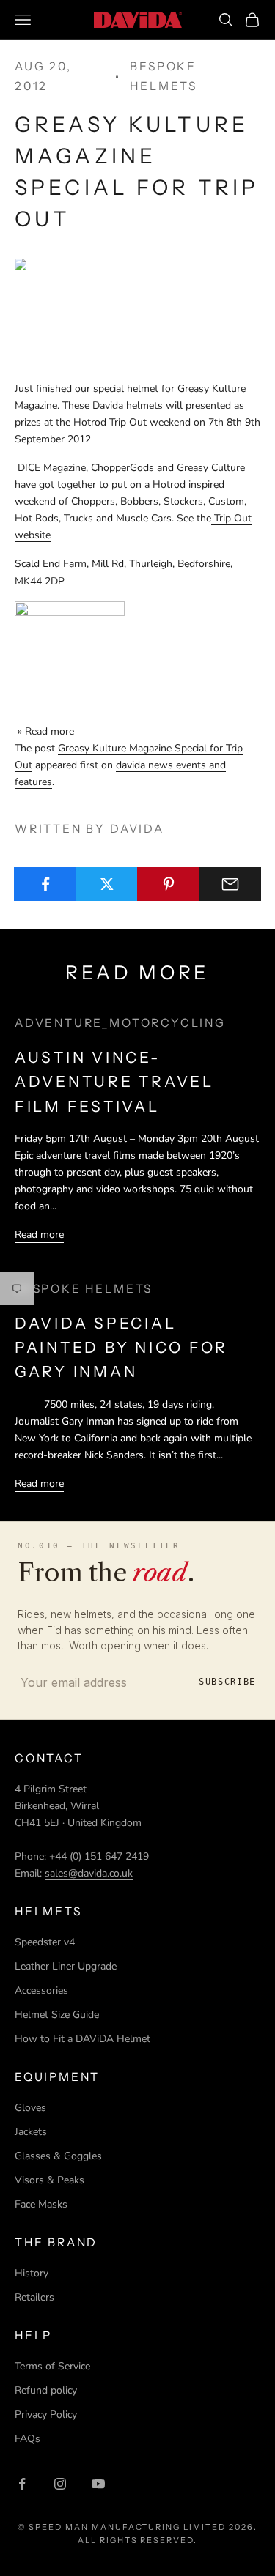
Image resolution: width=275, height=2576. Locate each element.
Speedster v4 (45, 1942)
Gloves (30, 2108)
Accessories (41, 1990)
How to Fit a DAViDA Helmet (82, 2039)
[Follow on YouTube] (98, 2484)
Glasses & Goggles (58, 2156)
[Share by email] (230, 884)
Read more (39, 1235)
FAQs (27, 2439)
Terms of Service (52, 2366)
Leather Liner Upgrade (66, 1966)
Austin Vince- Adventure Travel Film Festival (114, 1082)
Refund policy (46, 2390)
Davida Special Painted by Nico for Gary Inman (121, 1348)
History (32, 2273)
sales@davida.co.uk (89, 1873)
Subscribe (227, 1682)
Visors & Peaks (49, 2180)
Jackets (31, 2132)
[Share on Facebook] (45, 884)
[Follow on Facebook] (22, 2484)
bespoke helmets (164, 76)
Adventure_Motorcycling (120, 1023)
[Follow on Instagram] (60, 2484)
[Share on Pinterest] (168, 884)
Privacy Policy (46, 2414)
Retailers (34, 2297)
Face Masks (41, 2204)
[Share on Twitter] (107, 884)
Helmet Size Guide (57, 2015)
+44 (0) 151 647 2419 (99, 1856)
